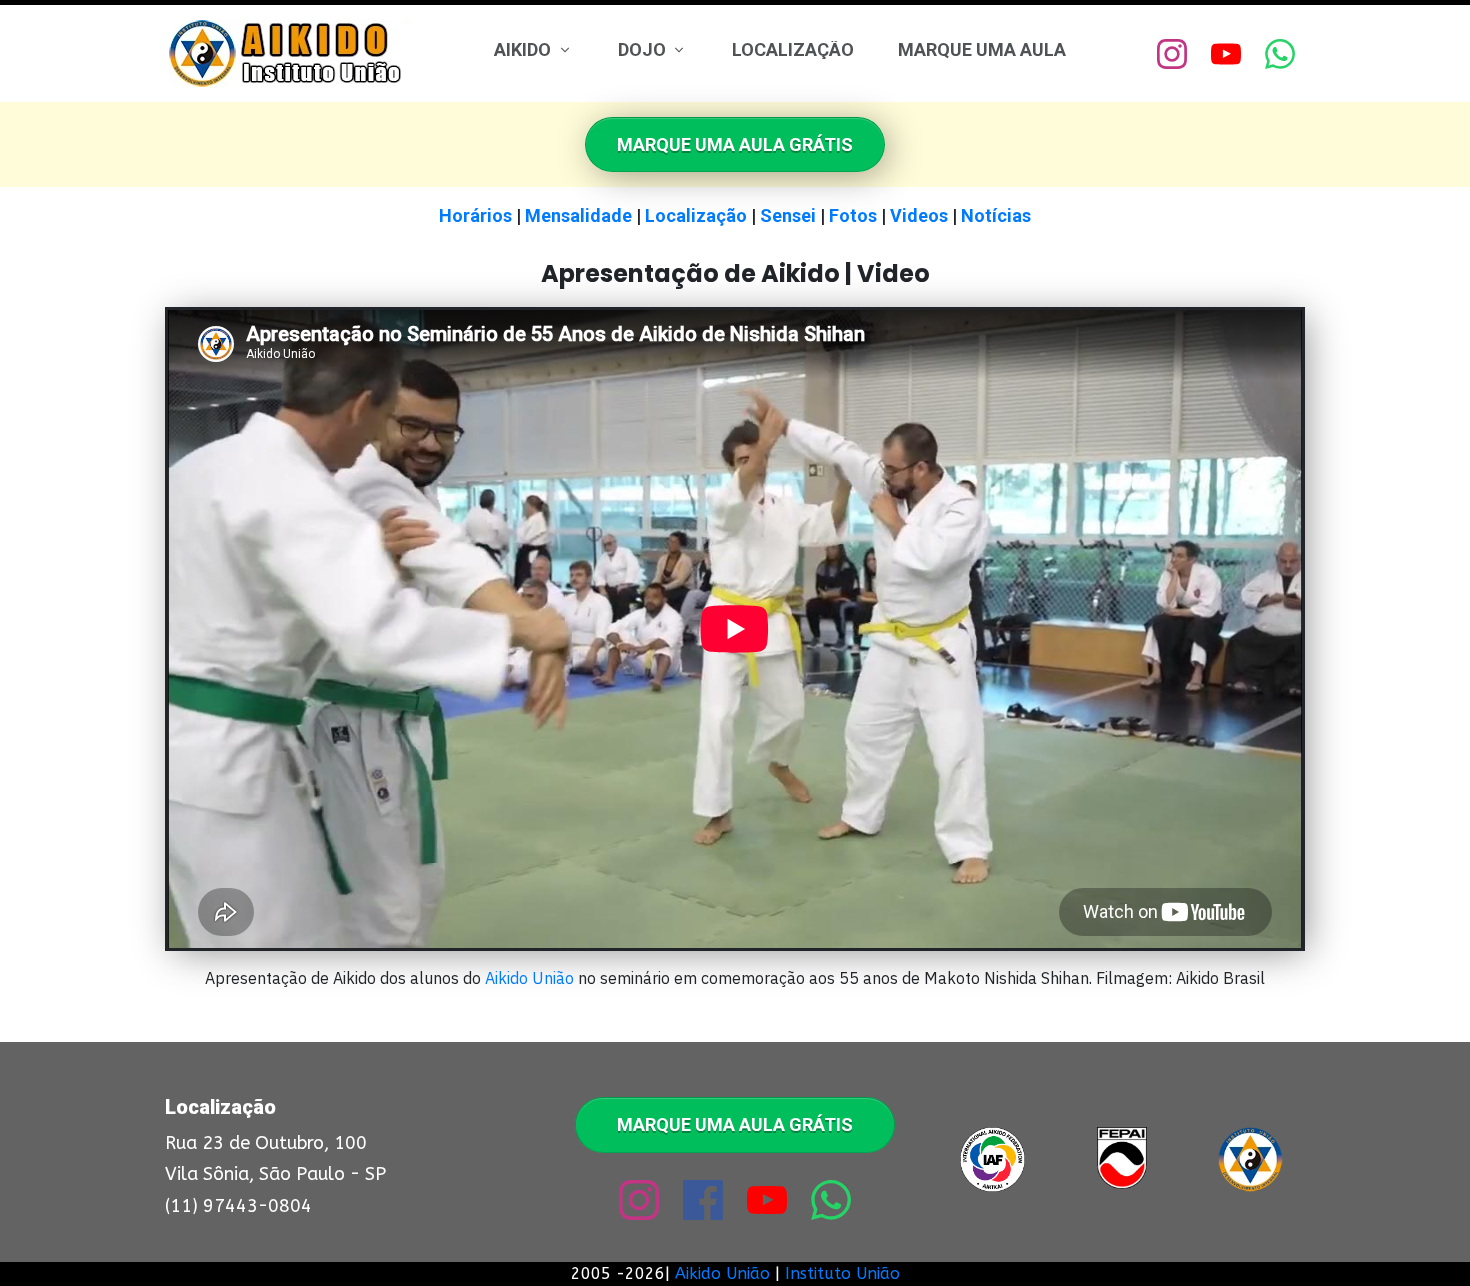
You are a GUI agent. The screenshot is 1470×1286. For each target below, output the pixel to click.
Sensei (788, 215)
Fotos (853, 215)
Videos (919, 215)
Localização (696, 215)
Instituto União (842, 1273)
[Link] (1172, 54)
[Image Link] (289, 53)
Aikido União (529, 978)
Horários (475, 215)
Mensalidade (578, 215)
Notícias (996, 215)
